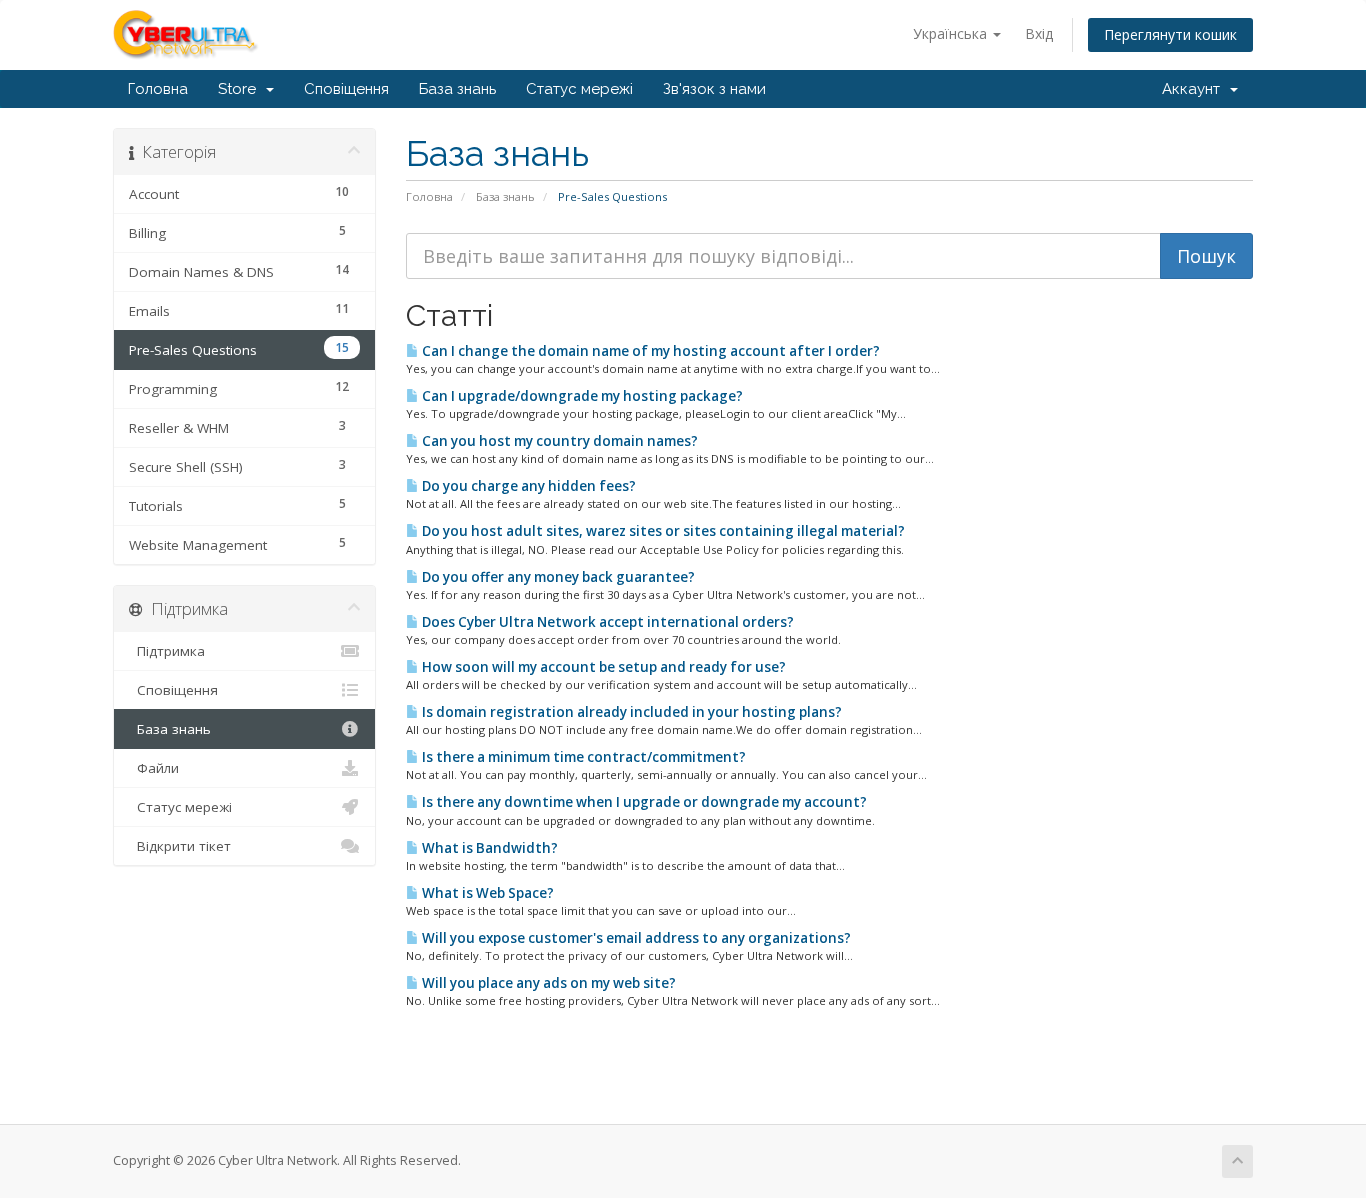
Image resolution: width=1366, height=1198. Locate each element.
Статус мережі (579, 89)
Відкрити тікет (180, 846)
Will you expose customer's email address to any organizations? (635, 938)
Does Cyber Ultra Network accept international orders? (606, 622)
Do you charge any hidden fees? (527, 486)
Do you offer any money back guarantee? (557, 577)
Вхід (1039, 33)
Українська (952, 33)
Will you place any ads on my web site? (547, 983)
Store (241, 89)
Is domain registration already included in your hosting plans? (630, 712)
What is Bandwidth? (488, 848)
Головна (158, 89)
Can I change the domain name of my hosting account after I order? (649, 351)
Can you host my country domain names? (558, 441)
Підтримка (167, 651)
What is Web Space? (486, 893)
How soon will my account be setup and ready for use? (602, 667)
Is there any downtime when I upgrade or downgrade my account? (643, 802)
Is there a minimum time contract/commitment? (582, 757)
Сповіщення (346, 89)
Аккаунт (1195, 89)
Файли (154, 768)
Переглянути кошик (1170, 34)
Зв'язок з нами (714, 89)
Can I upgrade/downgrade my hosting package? (581, 396)
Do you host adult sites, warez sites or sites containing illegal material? (662, 531)
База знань (457, 89)
